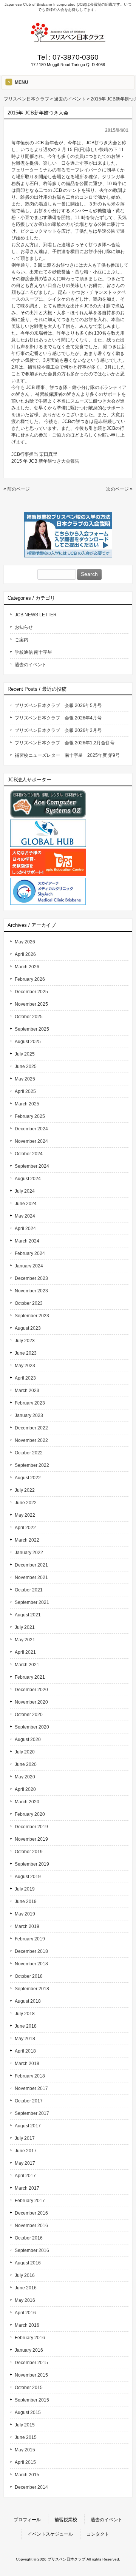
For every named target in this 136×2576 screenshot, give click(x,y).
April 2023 (25, 1378)
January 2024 (29, 1266)
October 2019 (29, 1852)
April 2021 (25, 1652)
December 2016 (31, 2213)
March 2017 (27, 2188)
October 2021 (29, 1590)
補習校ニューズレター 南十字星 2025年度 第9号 (67, 755)
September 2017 (32, 2113)
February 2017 (30, 2201)
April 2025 (25, 1091)
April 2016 (25, 2313)
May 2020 (25, 1777)
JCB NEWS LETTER (36, 615)
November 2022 (31, 1440)
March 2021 (27, 1665)
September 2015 (32, 2400)
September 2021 (32, 1602)
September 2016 (32, 2250)
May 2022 (25, 1515)
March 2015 (27, 2475)
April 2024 (25, 1229)
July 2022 (25, 1490)
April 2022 (25, 1528)
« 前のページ (17, 489)
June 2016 (26, 2288)
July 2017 (25, 2138)
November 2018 (31, 1964)
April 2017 (25, 2176)
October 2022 (29, 1453)
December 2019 (31, 1827)
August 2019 (28, 1877)
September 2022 (32, 1465)
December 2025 (31, 992)
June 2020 (26, 1764)
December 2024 (31, 1129)
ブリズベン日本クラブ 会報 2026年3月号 (58, 730)
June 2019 (26, 1902)
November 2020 (31, 1702)
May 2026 (25, 942)
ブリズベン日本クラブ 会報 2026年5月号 (58, 705)
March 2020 (27, 1802)
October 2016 (29, 2238)
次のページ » (119, 489)
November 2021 (31, 1577)
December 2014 (31, 2487)
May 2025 (25, 1079)
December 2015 (31, 2363)
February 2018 (30, 2076)
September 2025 (32, 1029)
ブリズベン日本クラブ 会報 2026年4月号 (58, 718)
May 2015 (25, 2450)
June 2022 (26, 1503)
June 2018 (26, 2026)
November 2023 (31, 1291)
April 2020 (25, 1789)
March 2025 (27, 1104)
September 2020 (32, 1727)
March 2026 (27, 967)
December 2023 (31, 1278)
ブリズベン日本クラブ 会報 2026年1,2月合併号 (65, 743)
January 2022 (29, 1553)
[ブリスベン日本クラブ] (68, 40)
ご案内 (22, 640)
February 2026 (30, 979)
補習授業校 (66, 2520)
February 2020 (30, 1814)
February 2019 (30, 1939)
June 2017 (26, 2151)
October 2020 (29, 1715)
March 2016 (27, 2325)
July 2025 (25, 1054)
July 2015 (25, 2425)
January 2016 (29, 2350)
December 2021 (31, 1565)
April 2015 (25, 2462)
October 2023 (29, 1303)
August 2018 (28, 2001)
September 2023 (32, 1316)
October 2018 (29, 1976)
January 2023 (29, 1415)
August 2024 (28, 1179)
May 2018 (25, 2039)
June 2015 (26, 2437)
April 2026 (25, 954)
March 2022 (27, 1540)
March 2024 (27, 1241)
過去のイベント (31, 665)
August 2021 (28, 1615)
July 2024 (25, 1191)
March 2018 (27, 2064)
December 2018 (31, 1951)
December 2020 (31, 1690)
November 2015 (31, 2375)
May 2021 (25, 1640)
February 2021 (30, 1677)
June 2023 (26, 1353)
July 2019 (25, 1889)
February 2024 (30, 1253)
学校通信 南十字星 (33, 652)
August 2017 (28, 2126)
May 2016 (25, 2300)
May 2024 (25, 1216)
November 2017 (31, 2088)
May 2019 (25, 1914)
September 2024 (32, 1166)
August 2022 (28, 1478)
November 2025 (31, 1004)
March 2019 (27, 1926)
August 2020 (28, 1739)
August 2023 (28, 1328)
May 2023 (25, 1366)
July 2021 (25, 1627)
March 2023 (27, 1391)
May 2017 (25, 2163)
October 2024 (29, 1154)
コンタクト (98, 2534)
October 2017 (29, 2101)
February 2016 (30, 2338)
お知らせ (24, 627)
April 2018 (25, 2051)
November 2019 (31, 1839)
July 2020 (25, 1752)
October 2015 (29, 2388)
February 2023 (30, 1403)
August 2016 (28, 2263)
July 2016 (25, 2275)
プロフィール (27, 2520)
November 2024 (31, 1141)
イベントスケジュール (50, 2534)
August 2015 (28, 2412)
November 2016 (31, 2226)
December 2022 (31, 1428)
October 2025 (29, 1017)
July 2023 (25, 1341)
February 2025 (30, 1116)
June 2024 (26, 1204)
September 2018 (32, 1989)
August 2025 (28, 1042)
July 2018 (25, 2014)
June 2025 (26, 1067)
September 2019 (32, 1864)
